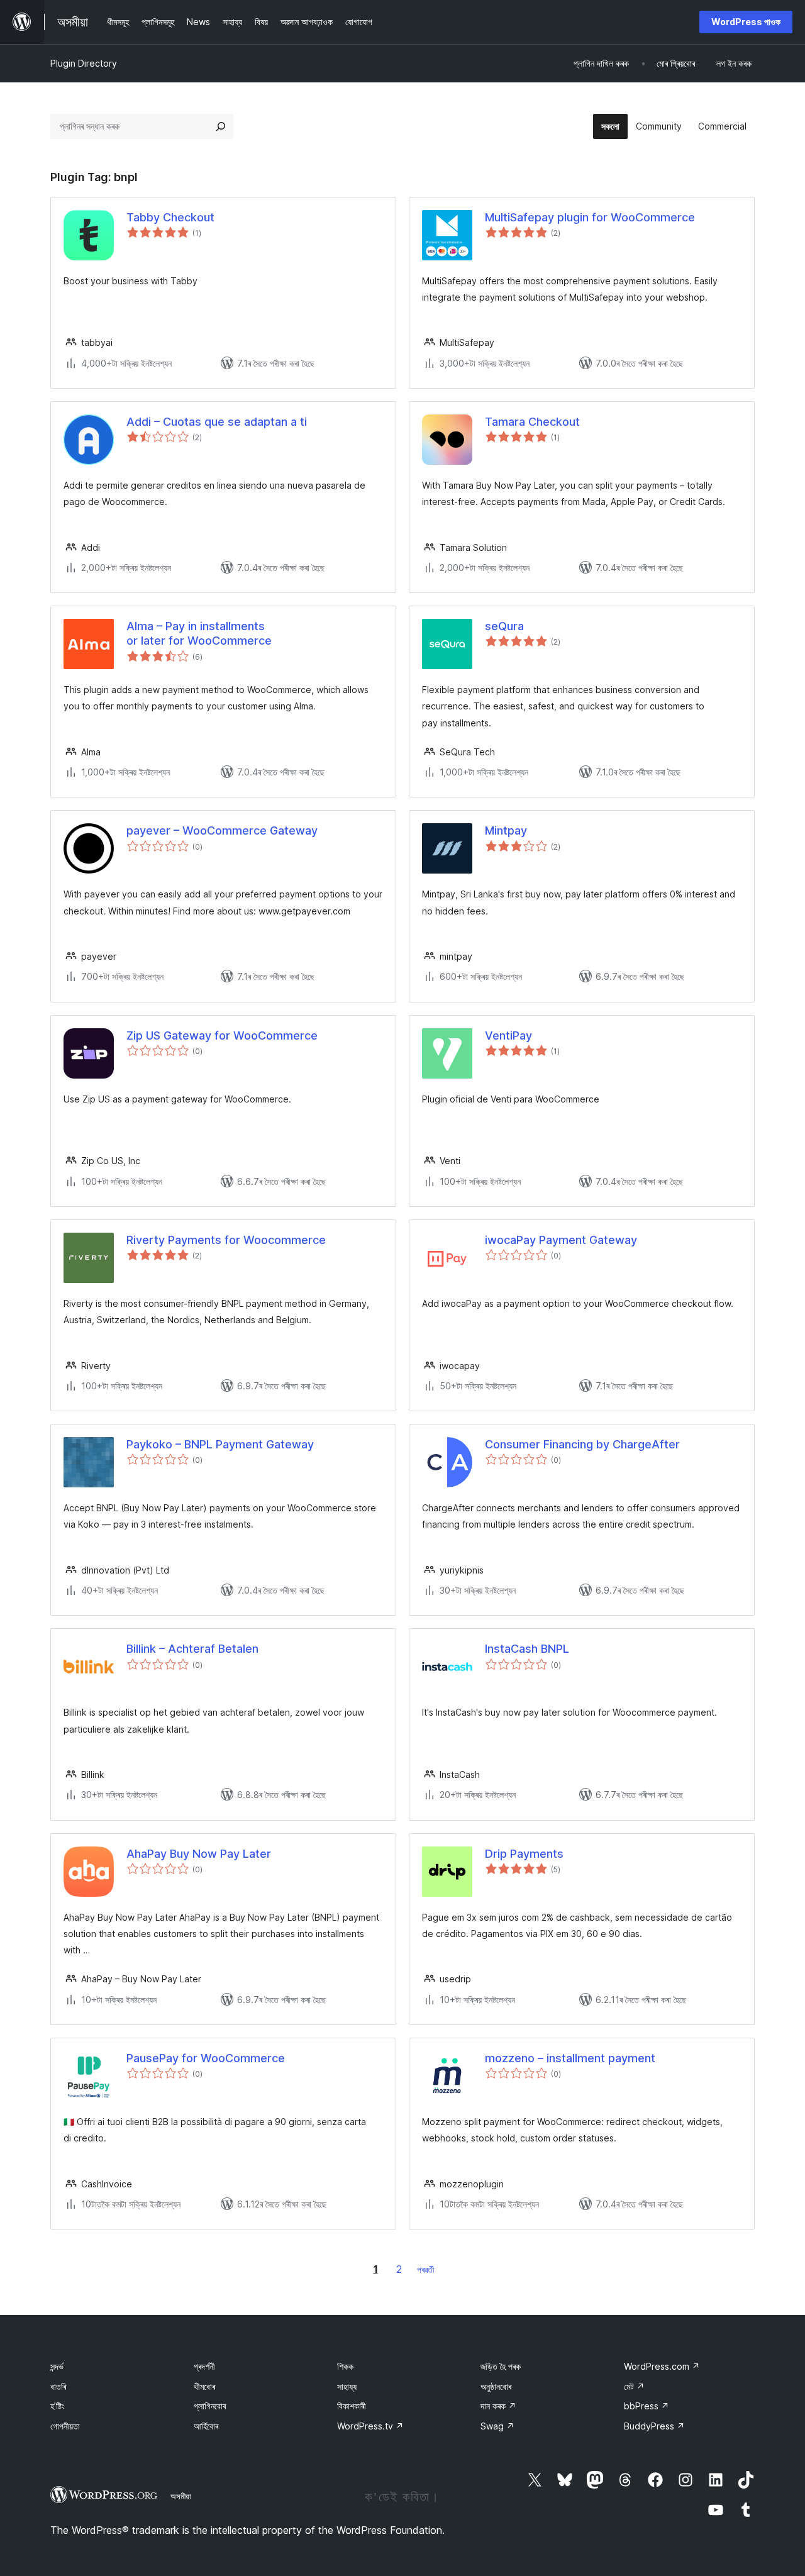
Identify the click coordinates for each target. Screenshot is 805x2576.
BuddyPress (654, 2426)
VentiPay (508, 1035)
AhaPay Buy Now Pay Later (199, 1854)
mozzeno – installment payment (570, 2058)
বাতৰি (58, 2386)
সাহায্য (347, 2386)
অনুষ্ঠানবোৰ (496, 2386)
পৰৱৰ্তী (426, 2269)
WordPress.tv (370, 2426)
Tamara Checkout (532, 422)
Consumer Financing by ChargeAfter (582, 1444)
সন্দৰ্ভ (57, 2366)
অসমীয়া (181, 2496)
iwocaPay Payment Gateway (561, 1240)
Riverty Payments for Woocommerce (226, 1240)
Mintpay (506, 830)
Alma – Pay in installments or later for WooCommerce (199, 633)
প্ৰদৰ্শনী (204, 2366)
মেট (634, 2386)
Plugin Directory (84, 63)
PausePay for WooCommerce (206, 2058)
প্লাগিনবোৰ (210, 2406)
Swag (497, 2426)
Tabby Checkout (170, 217)
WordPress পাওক (746, 22)
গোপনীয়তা (65, 2426)
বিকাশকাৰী (352, 2406)
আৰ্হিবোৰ (206, 2426)
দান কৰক (498, 2406)
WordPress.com (662, 2366)
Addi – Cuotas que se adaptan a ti (217, 422)
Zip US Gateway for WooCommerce (222, 1035)
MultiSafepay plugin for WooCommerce (590, 217)
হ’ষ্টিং (57, 2406)
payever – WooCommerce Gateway (222, 830)
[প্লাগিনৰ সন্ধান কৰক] (221, 126)
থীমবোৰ (204, 2386)
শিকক (345, 2366)
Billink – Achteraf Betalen (192, 1649)
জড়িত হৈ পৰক (501, 2366)
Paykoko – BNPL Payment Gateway (220, 1444)
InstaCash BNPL (527, 1649)
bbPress (647, 2406)
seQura (504, 626)
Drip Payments (524, 1854)
